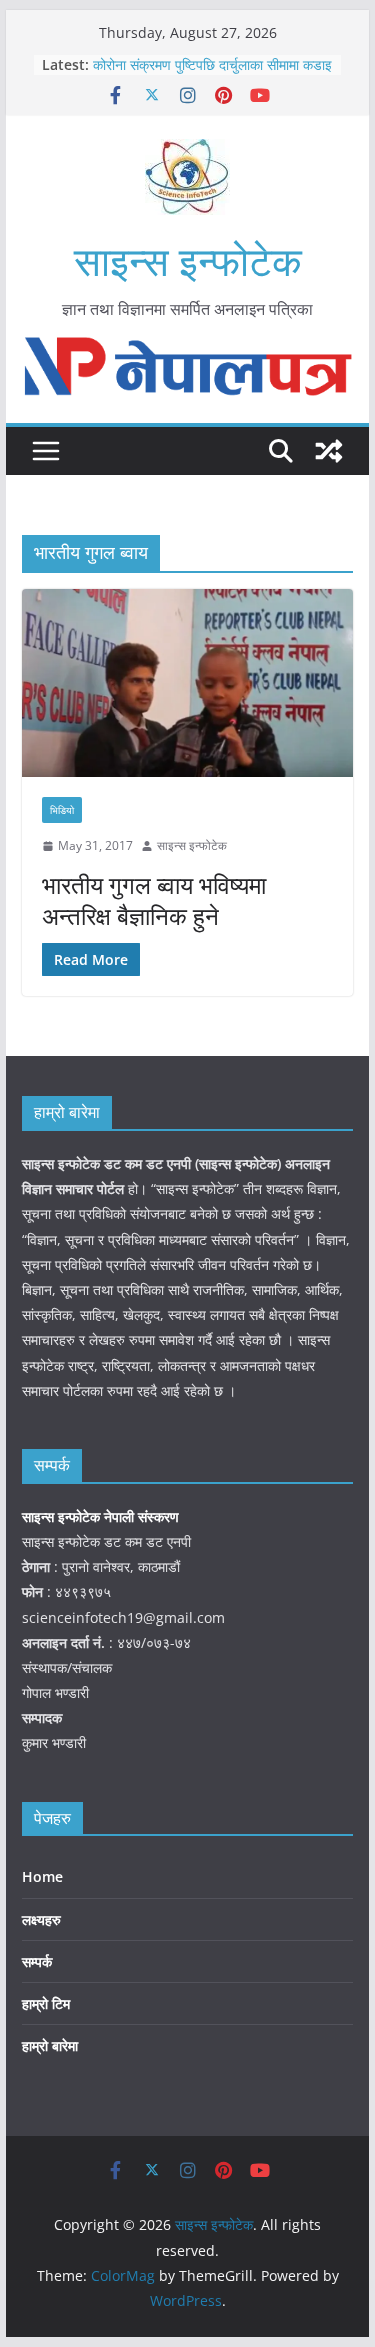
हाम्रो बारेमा (50, 2045)
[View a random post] (329, 451)
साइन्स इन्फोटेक (188, 260)
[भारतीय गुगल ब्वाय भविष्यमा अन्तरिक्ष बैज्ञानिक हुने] (188, 683)
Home (42, 1876)
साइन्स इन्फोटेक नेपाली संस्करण (102, 1516)
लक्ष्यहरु (41, 1919)
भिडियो (62, 810)
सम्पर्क (37, 1961)
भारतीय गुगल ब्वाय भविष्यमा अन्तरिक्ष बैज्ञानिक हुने (154, 900)
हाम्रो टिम (46, 2003)
